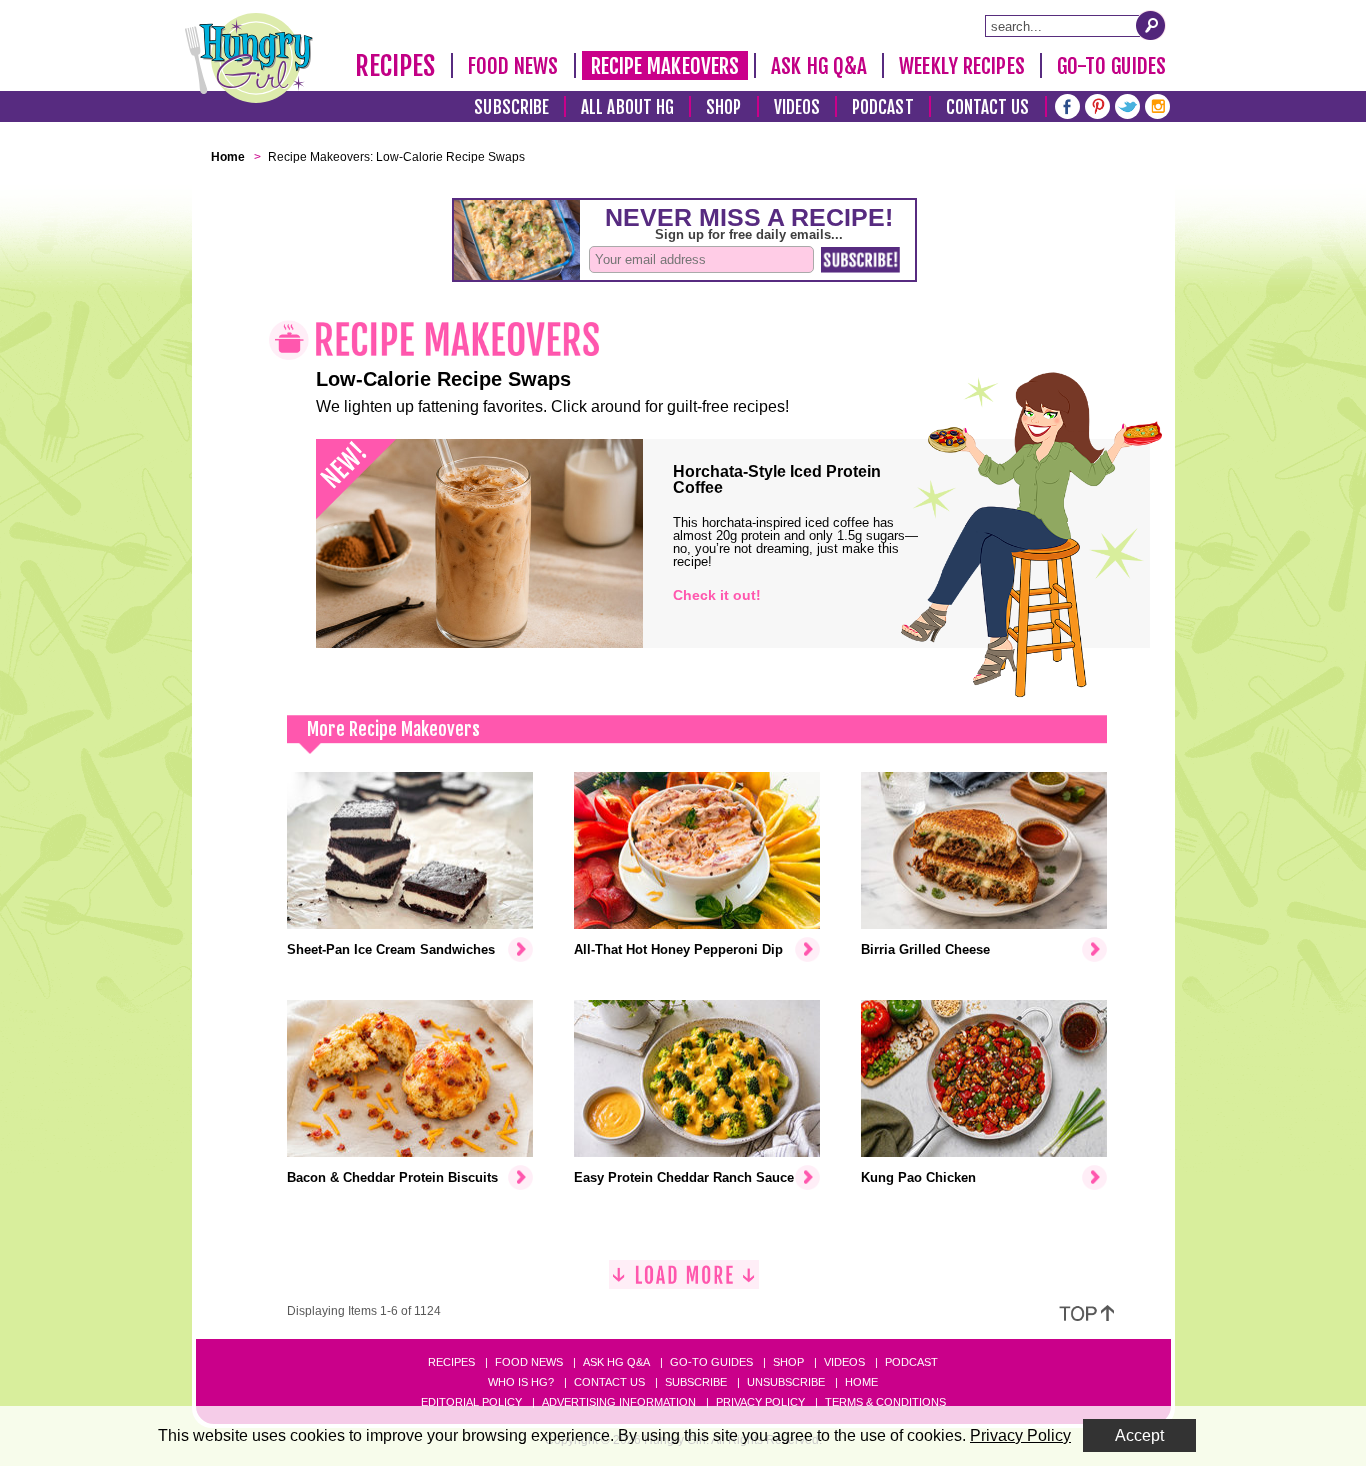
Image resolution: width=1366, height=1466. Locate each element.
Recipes (395, 66)
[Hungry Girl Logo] (249, 58)
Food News (513, 66)
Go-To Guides (1111, 66)
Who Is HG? (521, 1382)
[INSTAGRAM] (1157, 104)
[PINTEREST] (1097, 104)
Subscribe (511, 107)
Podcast (883, 107)
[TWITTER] (1127, 104)
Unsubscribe (786, 1382)
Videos (797, 107)
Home (861, 1382)
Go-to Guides (711, 1362)
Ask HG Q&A (819, 66)
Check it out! (717, 595)
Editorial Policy (471, 1402)
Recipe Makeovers (665, 66)
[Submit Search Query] (1151, 25)
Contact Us (988, 107)
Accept (1139, 1435)
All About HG (627, 107)
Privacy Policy (760, 1402)
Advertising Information (619, 1402)
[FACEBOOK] (1067, 104)
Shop (723, 107)
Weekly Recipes (961, 66)
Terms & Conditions (885, 1402)
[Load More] (684, 1282)
